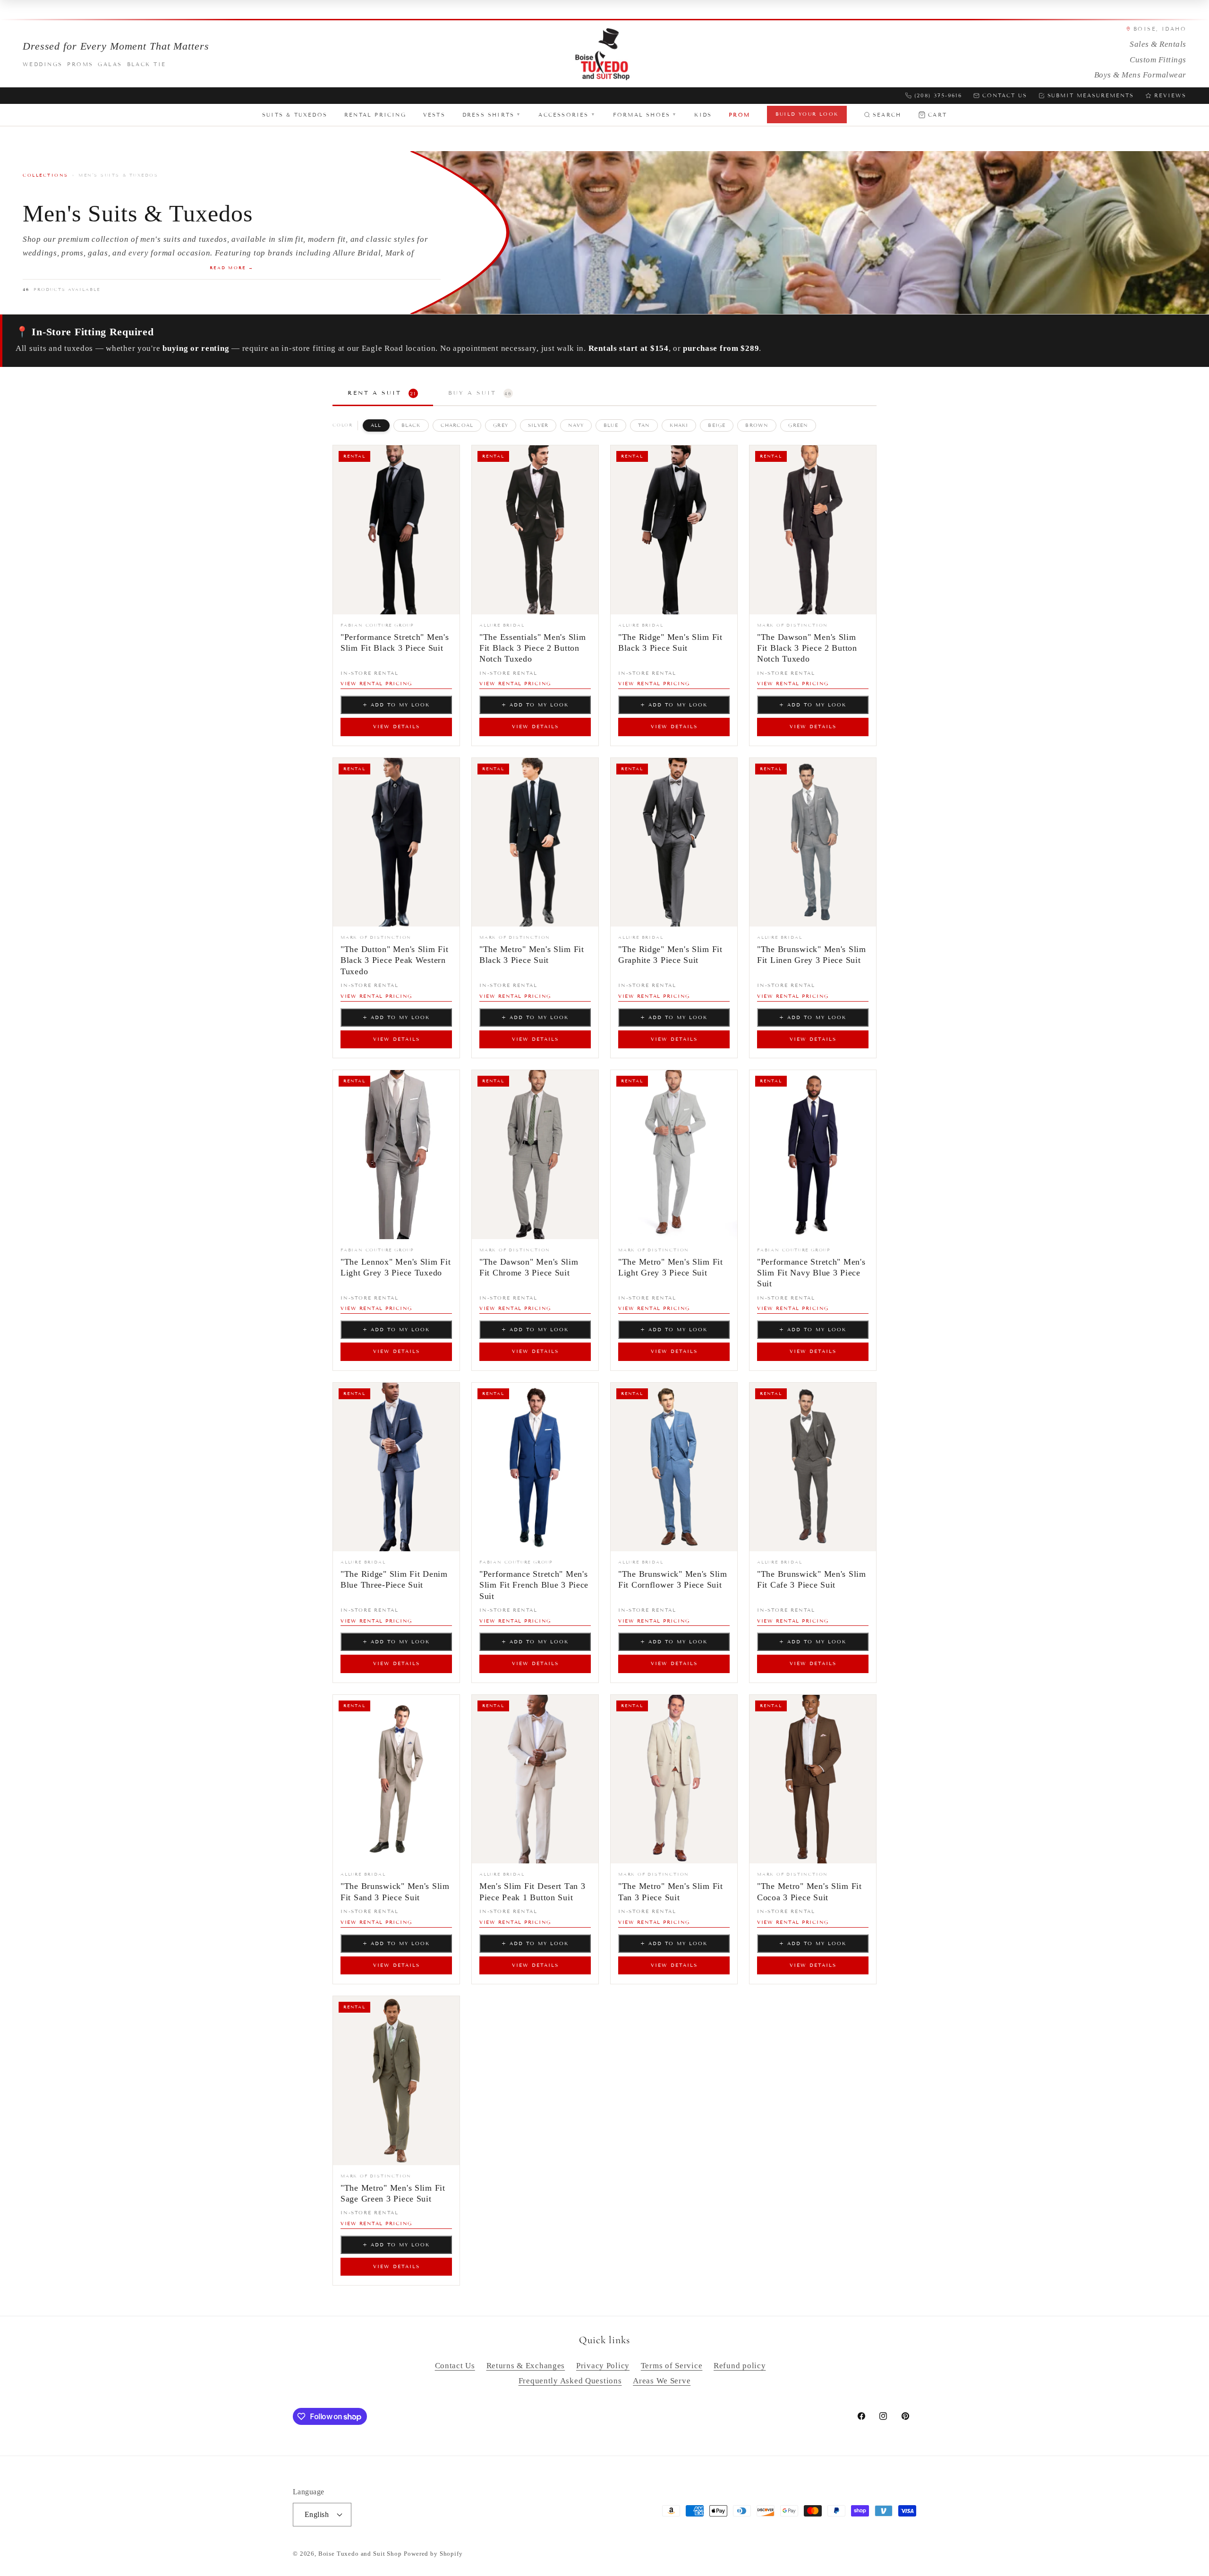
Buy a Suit (480, 393)
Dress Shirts (492, 115)
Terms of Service (672, 2366)
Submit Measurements (1091, 95)
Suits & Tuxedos (295, 115)
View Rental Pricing (376, 684)
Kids (703, 115)
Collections (46, 175)
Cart (937, 115)
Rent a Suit (382, 393)
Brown (757, 425)
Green (798, 425)
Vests (434, 115)
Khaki (679, 425)
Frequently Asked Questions (570, 2381)
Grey (501, 425)
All (376, 425)
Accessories (567, 115)
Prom (739, 115)
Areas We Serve (662, 2381)
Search (887, 115)
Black (411, 425)
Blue (611, 425)
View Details (396, 727)
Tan (644, 425)
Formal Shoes (645, 115)
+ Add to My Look (396, 705)
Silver (538, 425)
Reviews (1170, 95)
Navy (576, 425)
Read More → (232, 268)
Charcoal (457, 425)
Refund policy (740, 2366)
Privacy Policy (603, 2366)
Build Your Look (807, 114)
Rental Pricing (375, 115)
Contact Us (1005, 95)
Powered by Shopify (433, 2554)
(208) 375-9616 (938, 95)
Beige (717, 425)
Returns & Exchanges (526, 2366)
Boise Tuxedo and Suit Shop (360, 2554)
